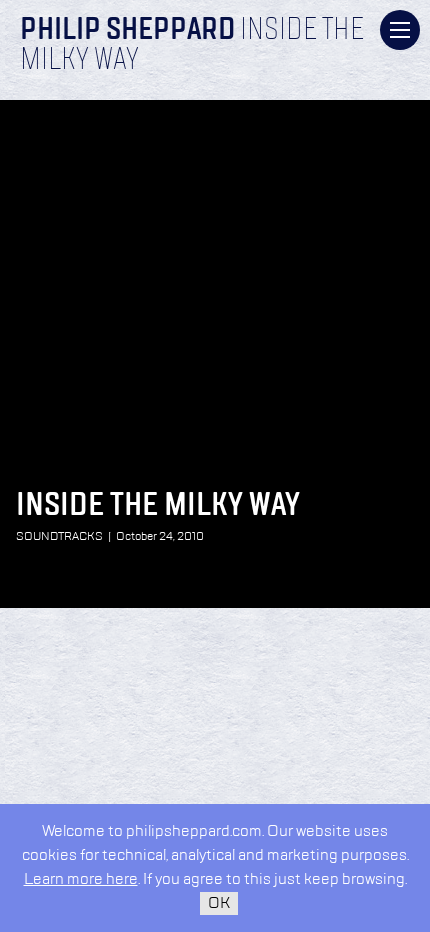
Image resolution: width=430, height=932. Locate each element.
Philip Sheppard (127, 31)
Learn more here (81, 879)
